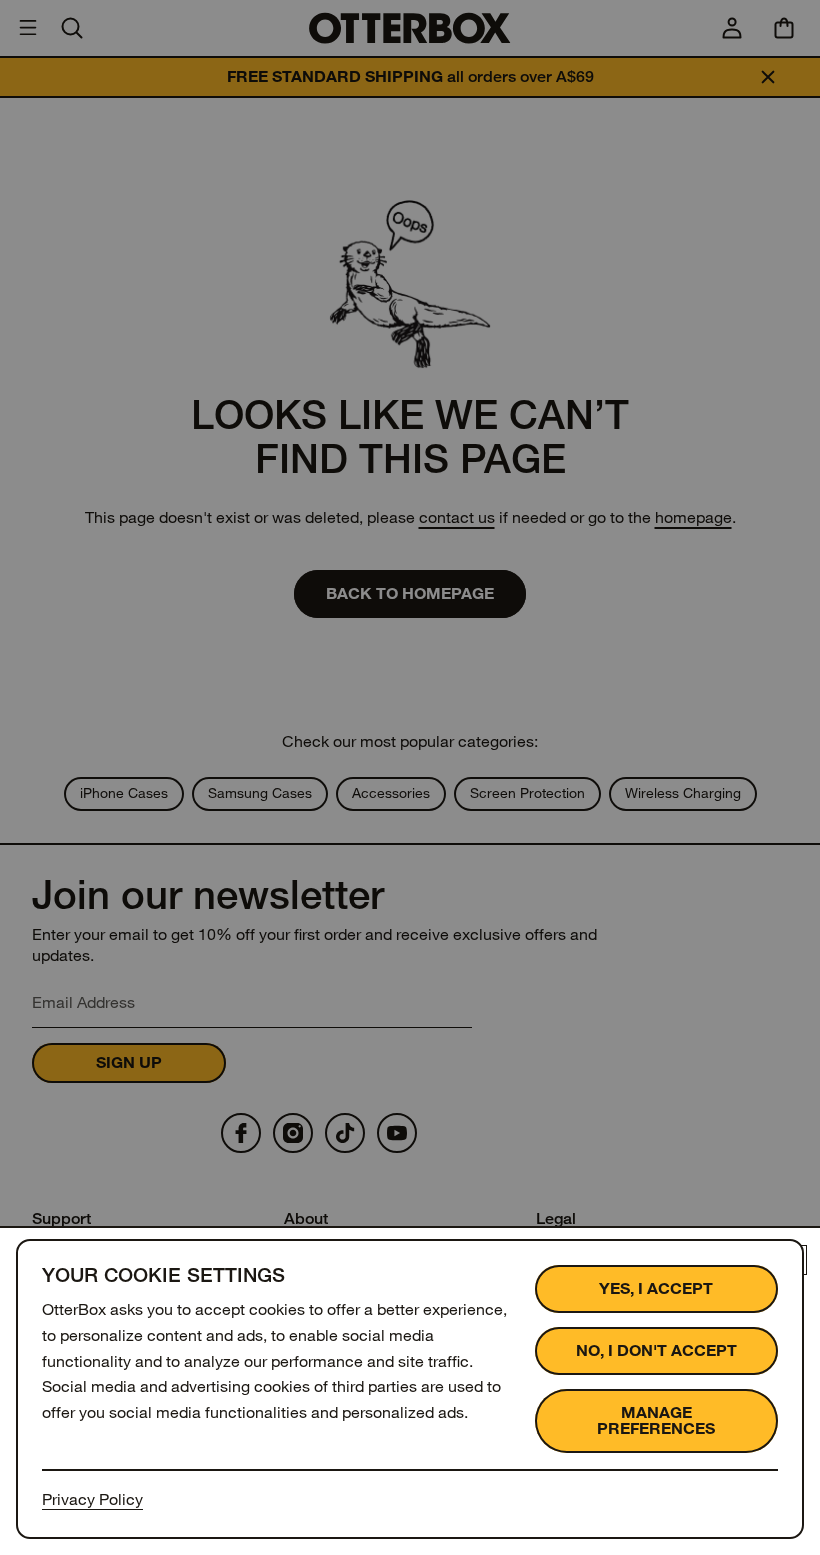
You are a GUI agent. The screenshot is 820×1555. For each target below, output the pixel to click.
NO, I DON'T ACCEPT (656, 1350)
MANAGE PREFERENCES (656, 1420)
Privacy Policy (92, 1499)
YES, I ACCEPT (656, 1288)
